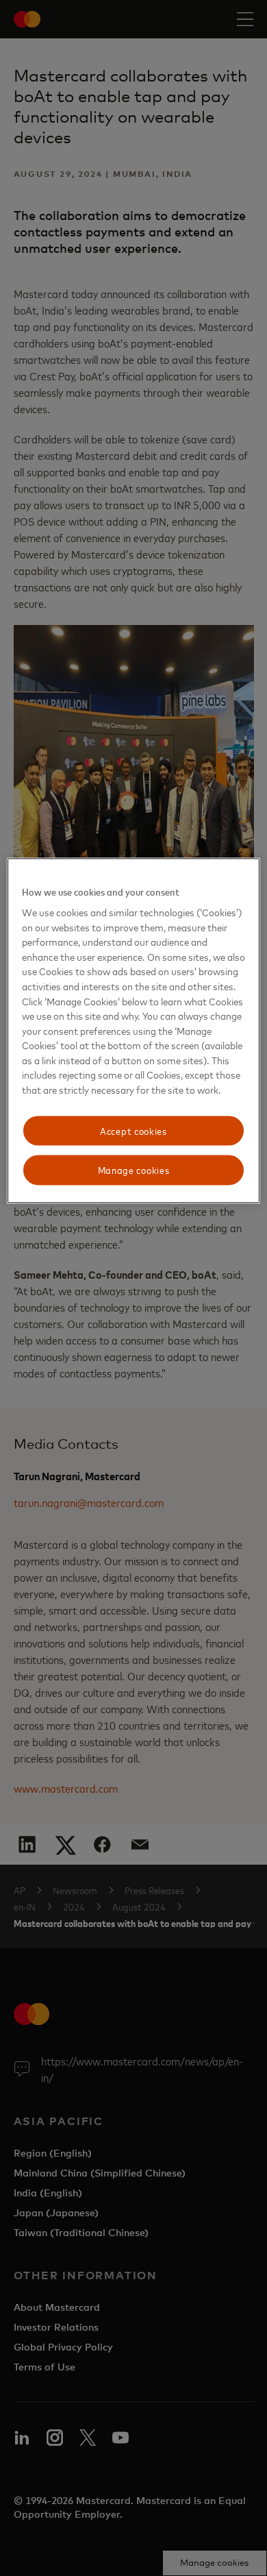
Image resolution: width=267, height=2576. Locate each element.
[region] (134, 1030)
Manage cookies (134, 1170)
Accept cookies (133, 1130)
